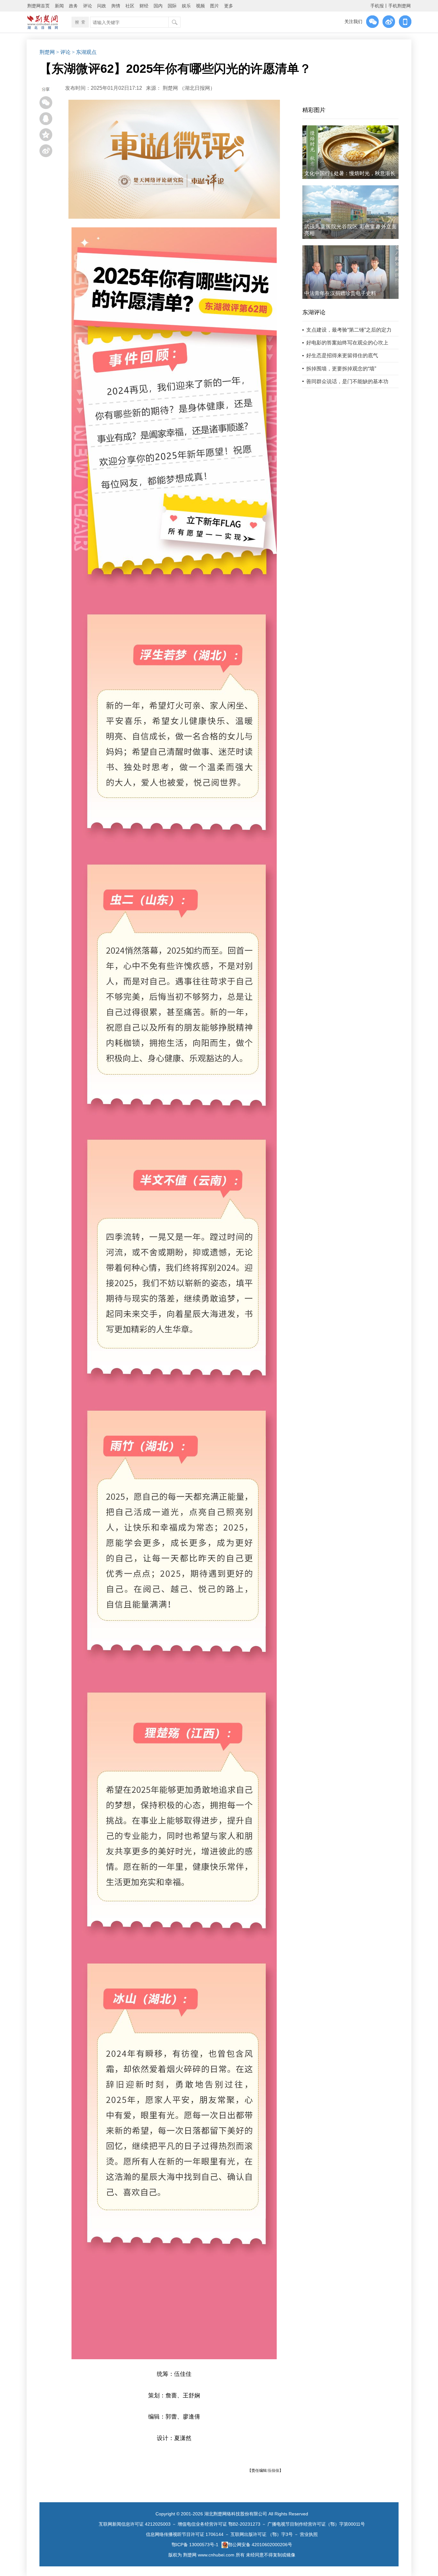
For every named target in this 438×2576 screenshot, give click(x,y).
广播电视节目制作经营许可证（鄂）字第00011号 (316, 2524)
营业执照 (309, 2534)
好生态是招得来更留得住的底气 (342, 355)
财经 (144, 6)
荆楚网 (47, 52)
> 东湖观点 (84, 52)
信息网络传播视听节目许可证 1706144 (185, 2534)
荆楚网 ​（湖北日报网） (189, 88)
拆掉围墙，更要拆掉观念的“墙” (341, 369)
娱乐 (186, 6)
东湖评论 (314, 312)
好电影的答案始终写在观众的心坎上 (347, 343)
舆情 (116, 6)
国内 (158, 6)
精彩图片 (314, 110)
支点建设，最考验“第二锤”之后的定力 (349, 330)
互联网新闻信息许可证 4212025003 (135, 2524)
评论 (88, 6)
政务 (73, 6)
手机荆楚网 (400, 6)
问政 (102, 6)
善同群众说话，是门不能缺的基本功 (347, 381)
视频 (200, 6)
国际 (172, 6)
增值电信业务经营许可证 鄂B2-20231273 (219, 2524)
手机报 (377, 6)
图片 (215, 6)
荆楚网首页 (38, 6)
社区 (130, 6)
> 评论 (63, 52)
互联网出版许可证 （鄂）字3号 (262, 2534)
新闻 (59, 6)
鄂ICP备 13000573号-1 (195, 2545)
